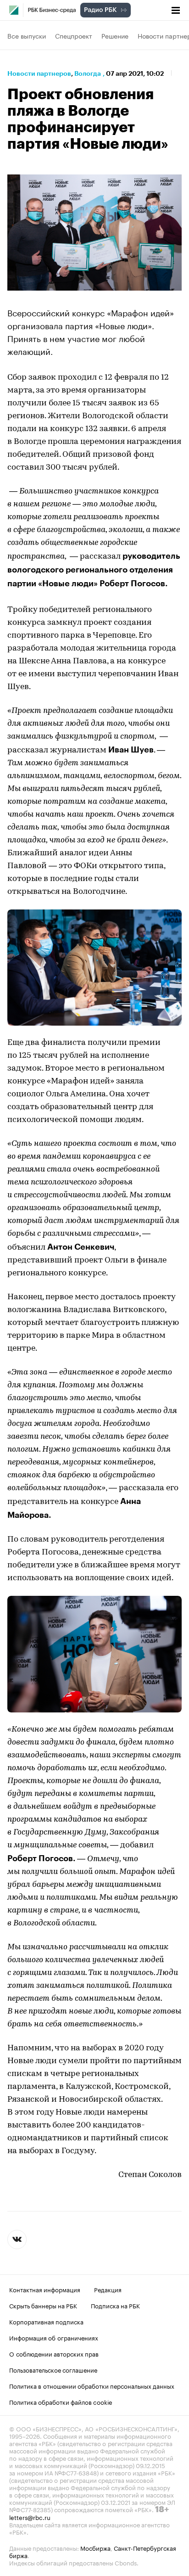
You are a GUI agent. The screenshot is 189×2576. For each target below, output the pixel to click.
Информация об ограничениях (54, 2337)
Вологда (88, 73)
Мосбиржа (95, 2548)
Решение (115, 35)
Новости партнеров (39, 73)
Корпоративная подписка (46, 2321)
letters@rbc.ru (30, 2517)
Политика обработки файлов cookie (61, 2402)
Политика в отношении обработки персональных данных (92, 2385)
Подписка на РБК (115, 2305)
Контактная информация (45, 2289)
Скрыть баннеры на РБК (43, 2305)
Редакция (108, 2289)
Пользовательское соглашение (53, 2369)
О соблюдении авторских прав (54, 2353)
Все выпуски (27, 35)
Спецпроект (74, 35)
